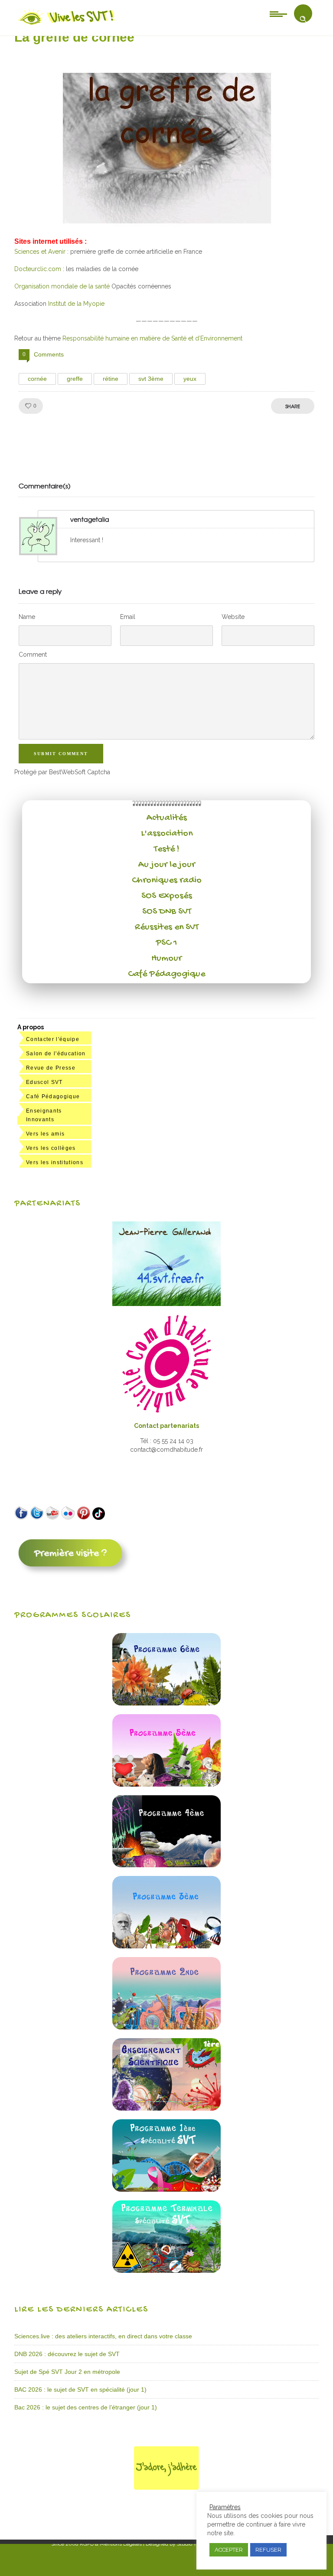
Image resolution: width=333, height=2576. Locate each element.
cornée (37, 379)
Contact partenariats (166, 1426)
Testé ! (167, 849)
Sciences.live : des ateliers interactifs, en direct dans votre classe (103, 2336)
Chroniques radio (167, 880)
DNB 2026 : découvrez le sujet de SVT (67, 2354)
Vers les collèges (51, 1148)
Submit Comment (61, 754)
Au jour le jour (167, 865)
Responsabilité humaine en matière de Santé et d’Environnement (152, 338)
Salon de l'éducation (56, 1054)
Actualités (167, 818)
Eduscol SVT (44, 1082)
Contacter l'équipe (53, 1039)
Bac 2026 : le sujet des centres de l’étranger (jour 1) (86, 2407)
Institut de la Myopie (76, 304)
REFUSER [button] (268, 2550)
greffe (75, 379)
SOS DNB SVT (167, 912)
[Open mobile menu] (278, 13)
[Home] (67, 25)
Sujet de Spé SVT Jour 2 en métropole (67, 2372)
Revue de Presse (51, 1068)
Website (233, 617)
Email (128, 617)
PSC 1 (166, 943)
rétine (111, 379)
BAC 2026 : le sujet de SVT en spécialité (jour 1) (80, 2389)
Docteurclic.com (38, 269)
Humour (166, 959)
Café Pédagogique (166, 974)
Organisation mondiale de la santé (62, 286)
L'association (167, 834)
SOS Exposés (167, 896)
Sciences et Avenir (40, 252)
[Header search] (303, 19)
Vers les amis (45, 1134)
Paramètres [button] (225, 2507)
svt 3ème (151, 379)
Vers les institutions (55, 1162)
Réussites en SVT (167, 927)
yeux (190, 379)
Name (27, 617)
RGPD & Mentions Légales (111, 2544)
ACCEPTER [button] (229, 2550)
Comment (33, 655)
